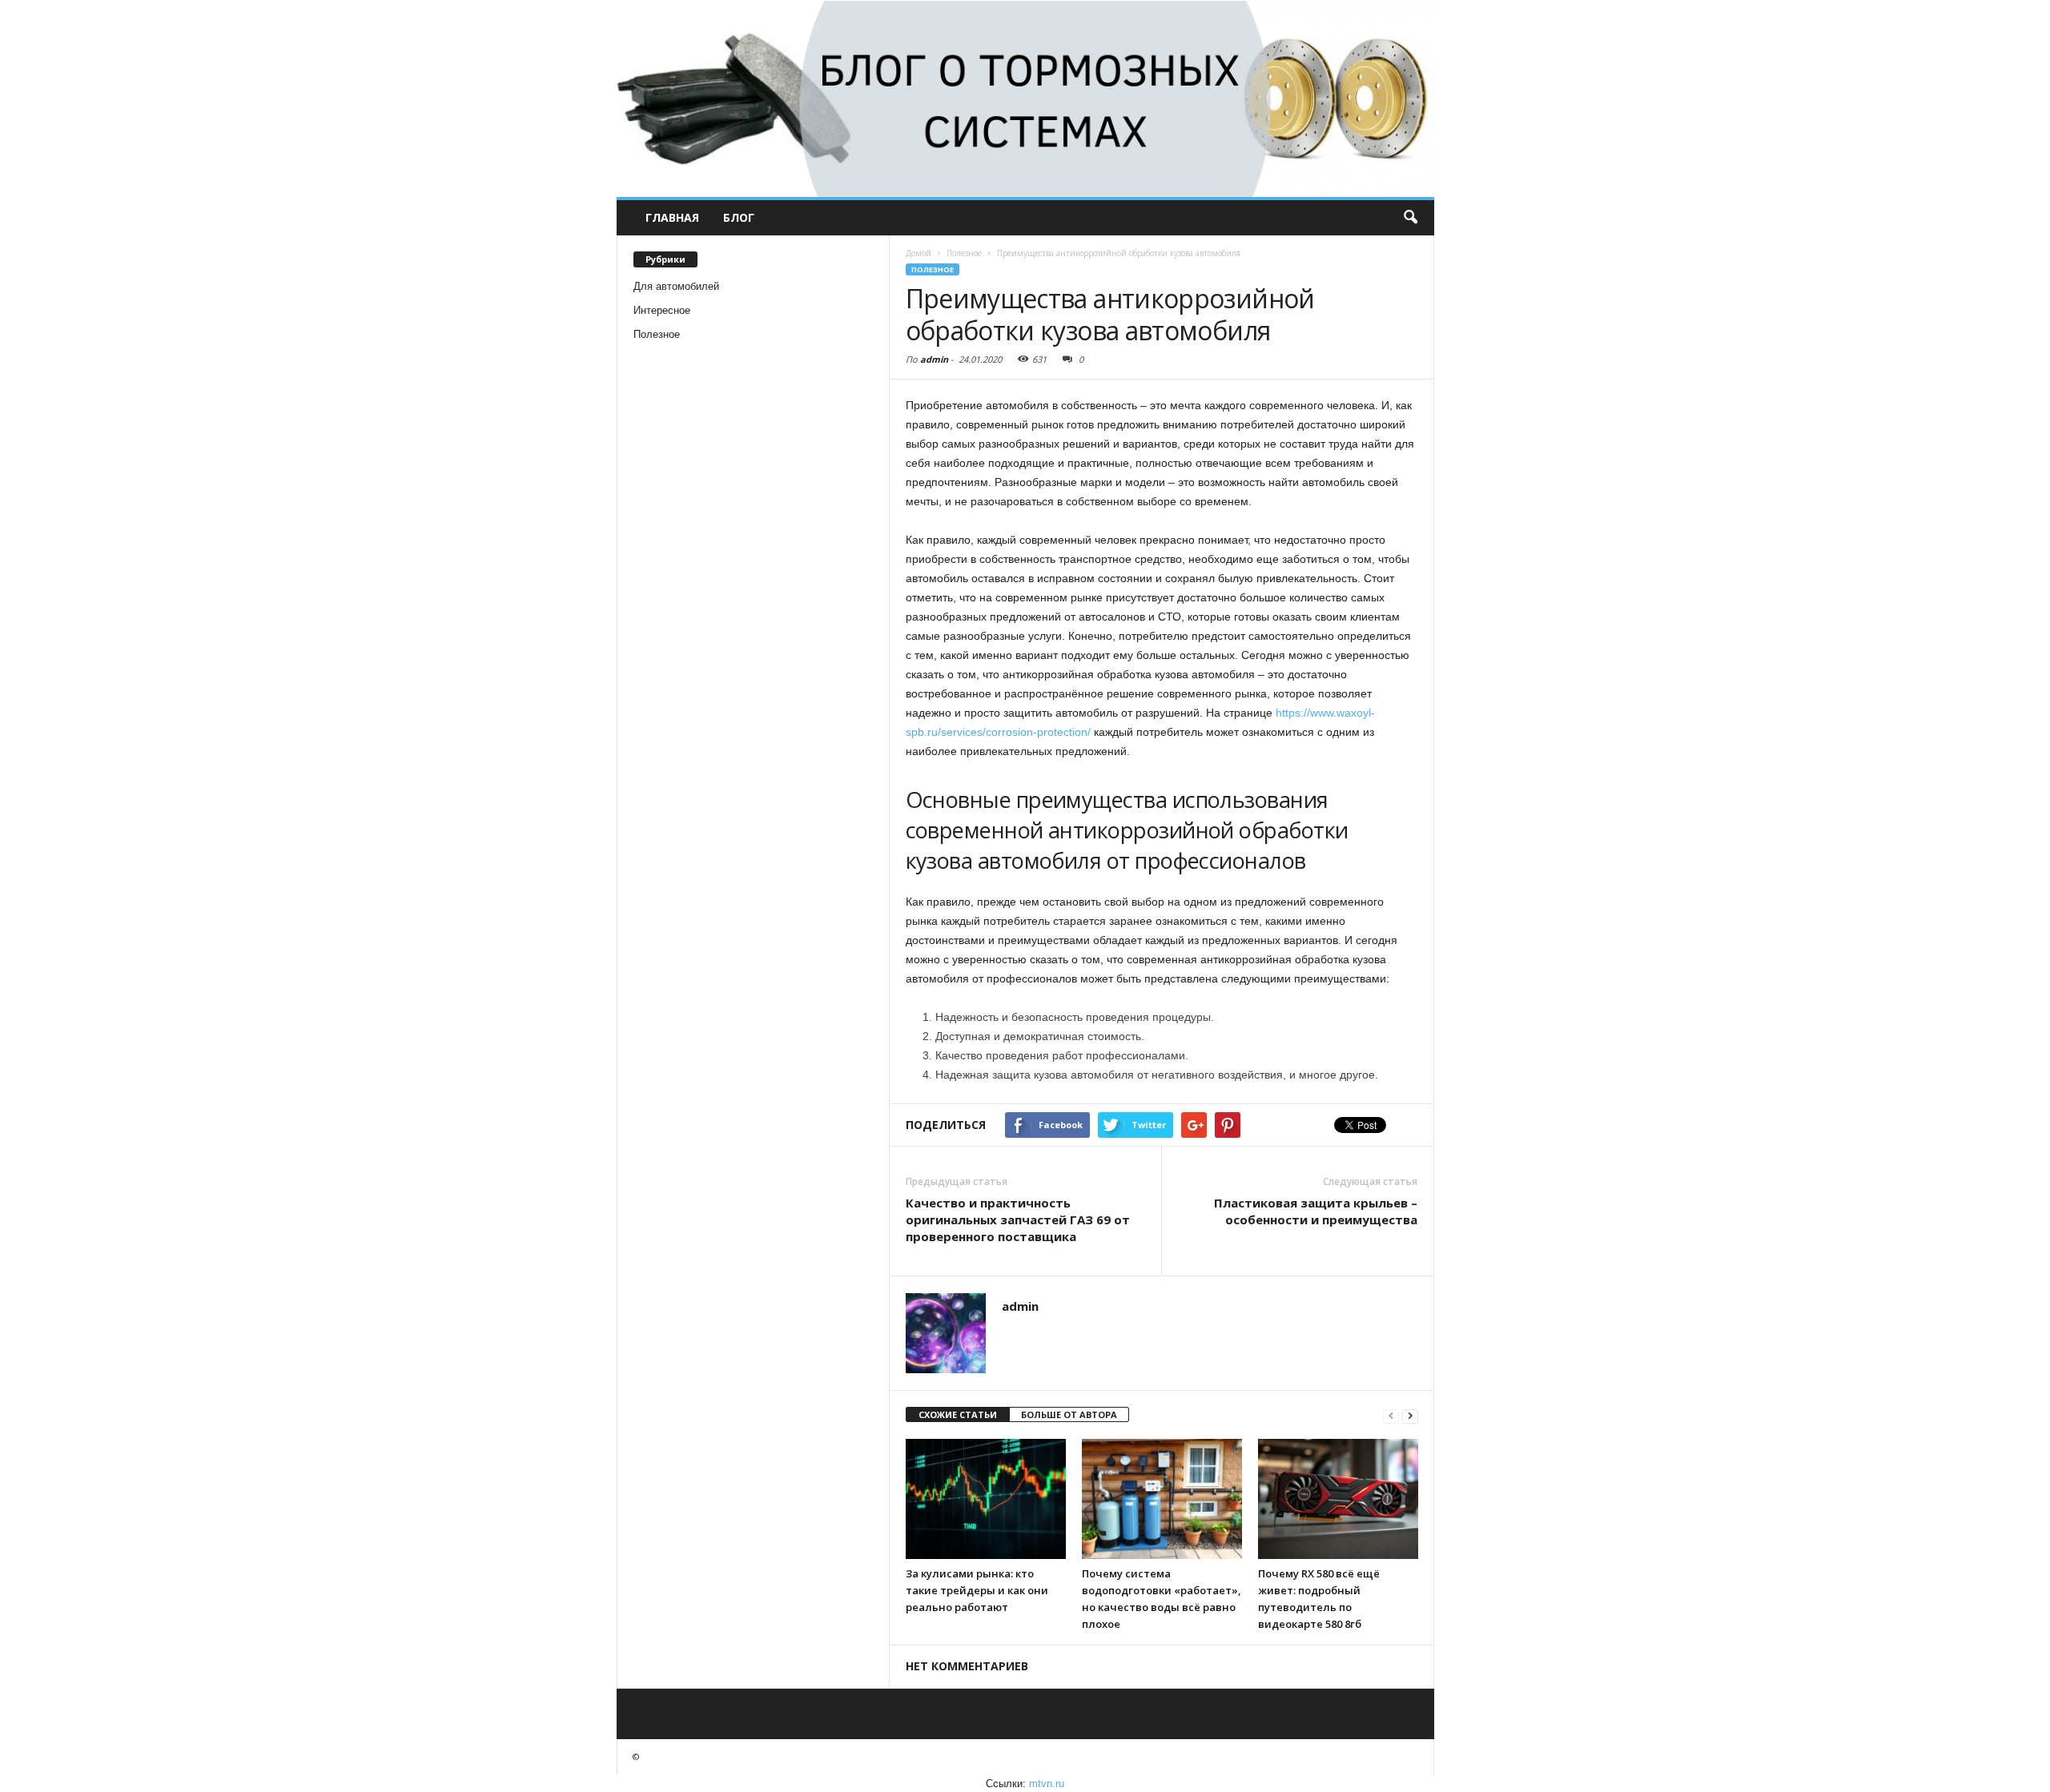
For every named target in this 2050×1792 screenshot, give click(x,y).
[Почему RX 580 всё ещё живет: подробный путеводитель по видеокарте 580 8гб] (1338, 1499)
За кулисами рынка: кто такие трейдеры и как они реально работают (977, 1590)
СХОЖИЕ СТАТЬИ (958, 1414)
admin (934, 359)
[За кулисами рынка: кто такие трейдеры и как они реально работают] (986, 1499)
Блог (739, 217)
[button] (1410, 218)
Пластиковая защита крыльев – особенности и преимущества (1316, 1211)
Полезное (657, 334)
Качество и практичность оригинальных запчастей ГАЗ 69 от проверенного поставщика (1018, 1219)
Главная (672, 217)
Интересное (662, 310)
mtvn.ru (1047, 1784)
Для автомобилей (676, 286)
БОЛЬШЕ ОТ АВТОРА (1069, 1414)
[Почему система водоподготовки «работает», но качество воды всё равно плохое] (1162, 1499)
